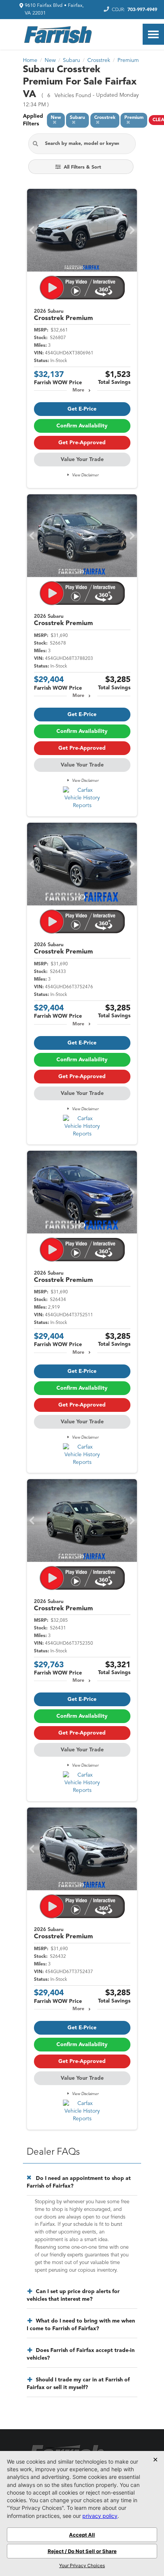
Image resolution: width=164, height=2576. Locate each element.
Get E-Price (82, 409)
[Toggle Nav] (153, 34)
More (78, 390)
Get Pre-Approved (82, 443)
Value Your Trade (82, 460)
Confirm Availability (82, 426)
